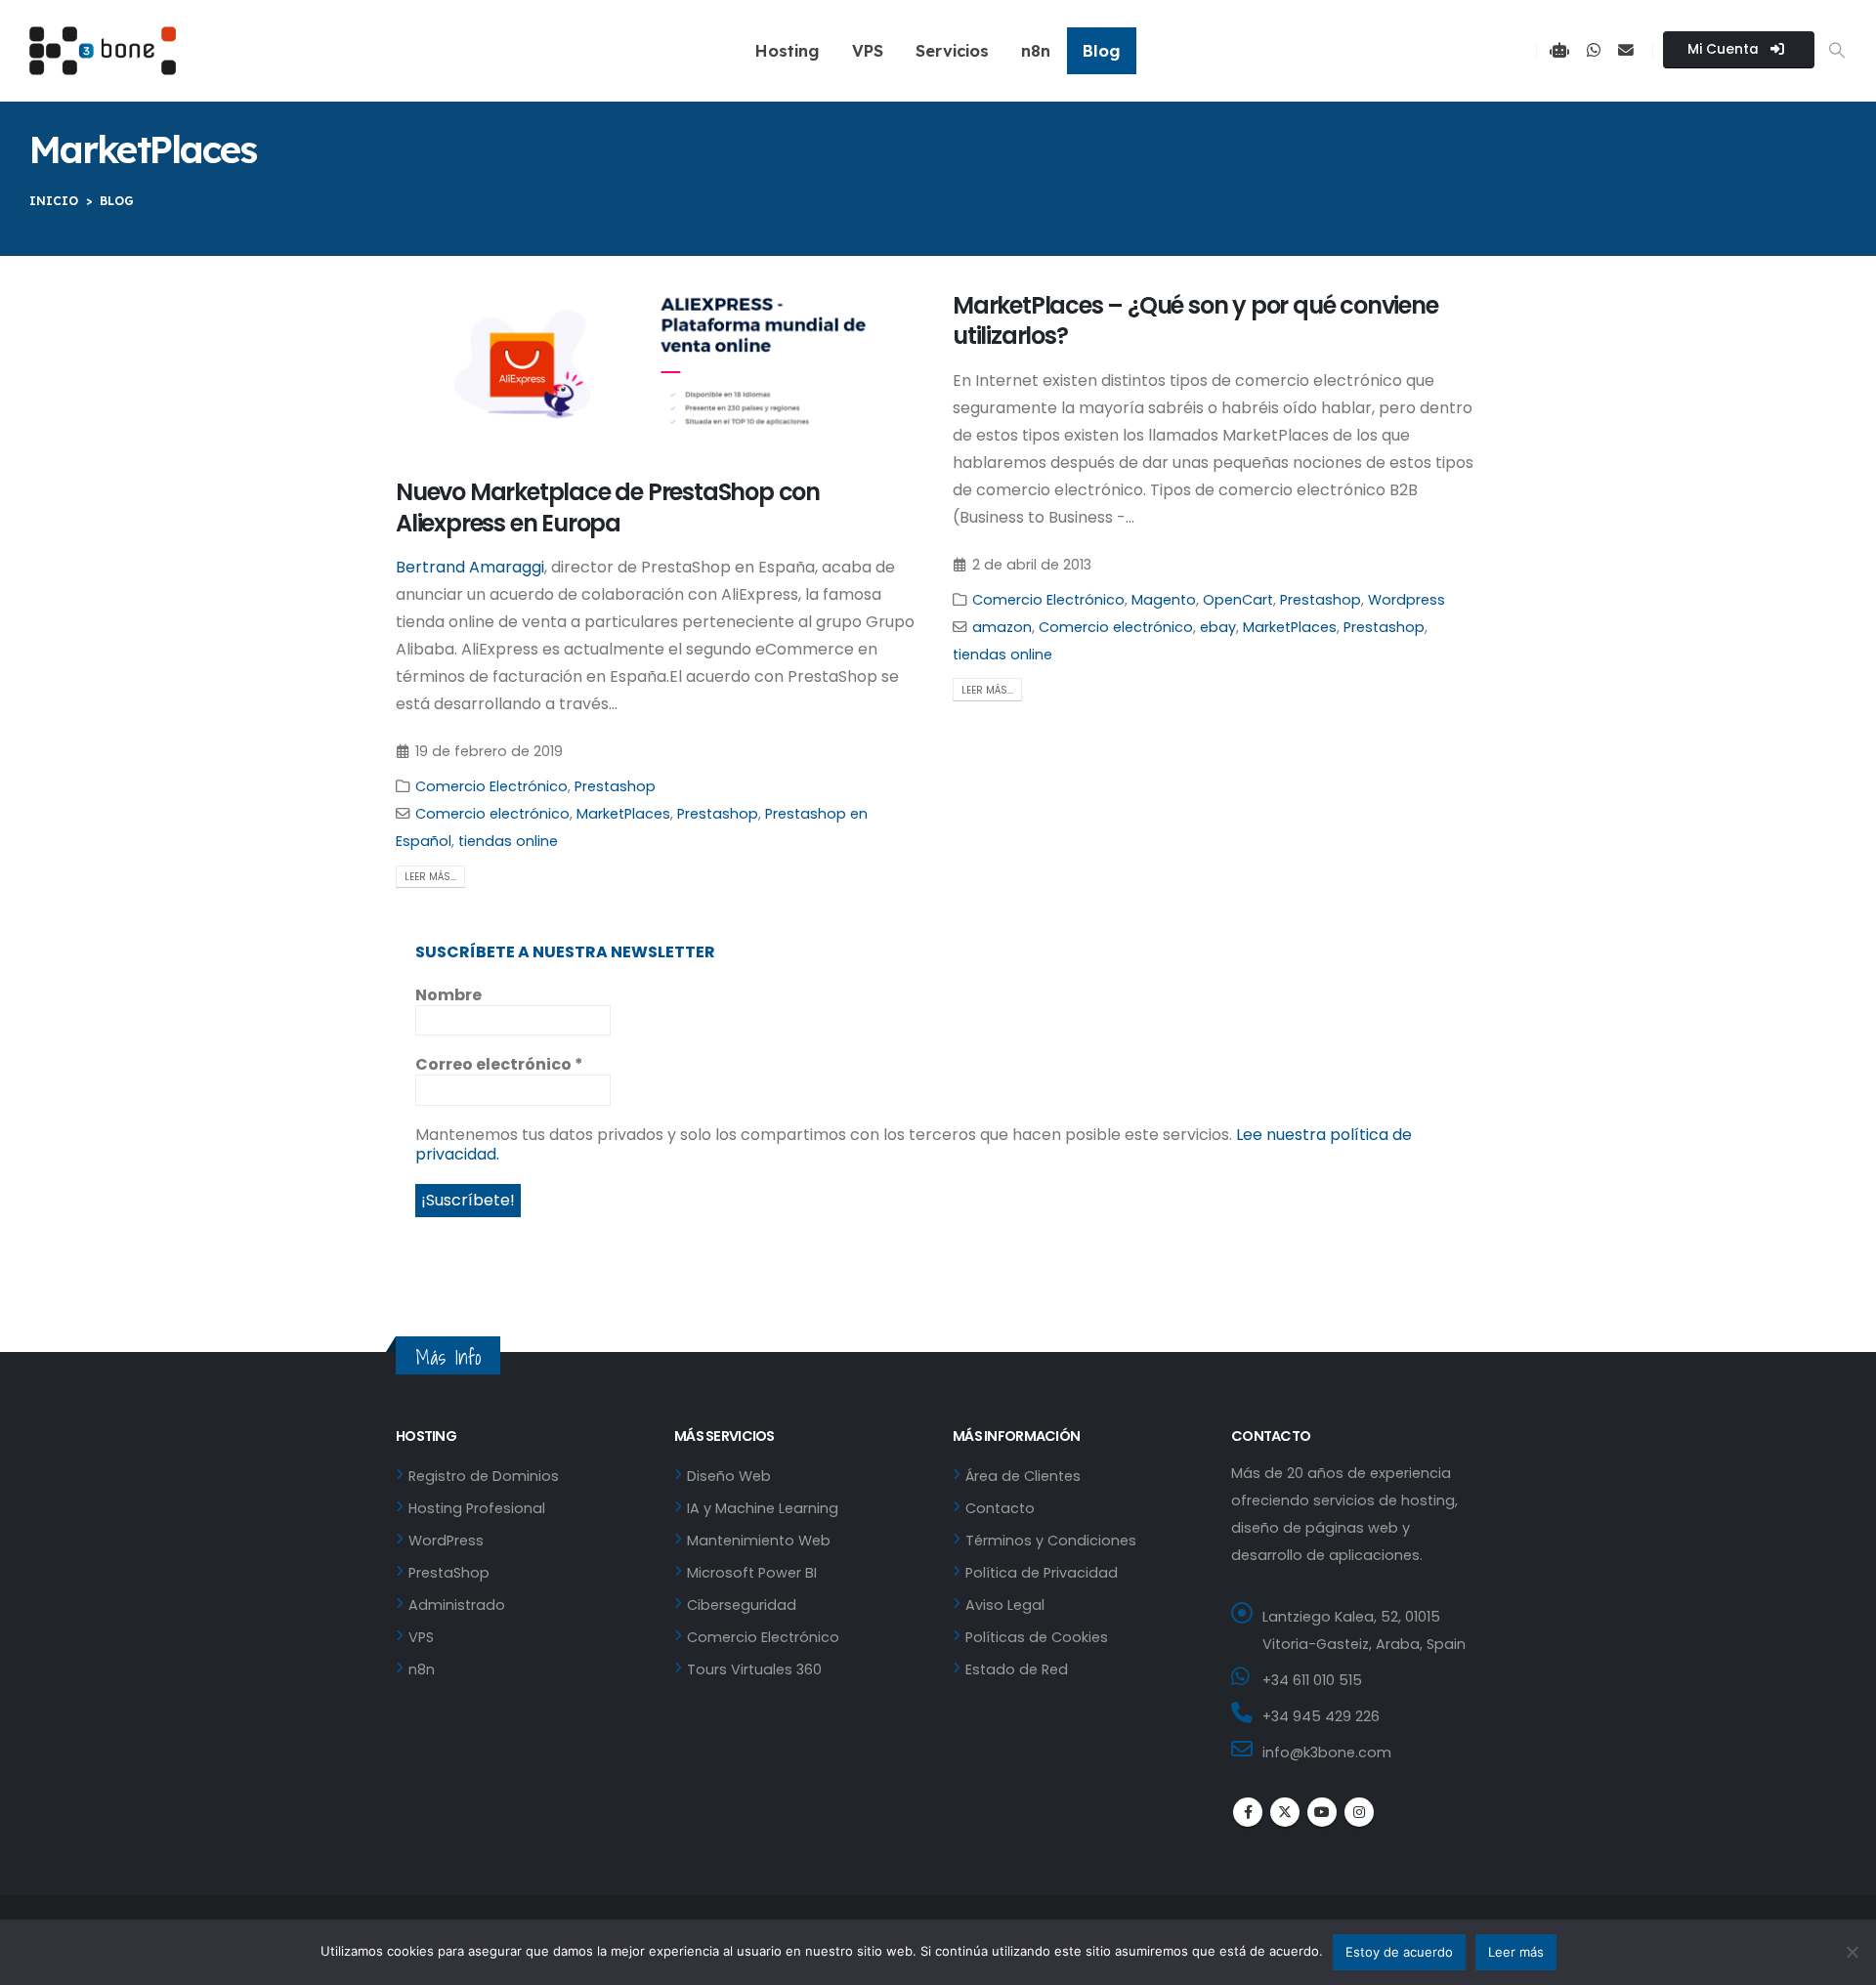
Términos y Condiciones (1051, 1541)
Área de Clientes (1023, 1476)
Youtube (1322, 1812)
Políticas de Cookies (1037, 1637)
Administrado (457, 1605)
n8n (1036, 50)
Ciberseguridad (742, 1605)
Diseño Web (729, 1476)
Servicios (952, 50)
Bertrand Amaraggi (470, 567)
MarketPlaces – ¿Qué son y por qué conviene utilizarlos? (1195, 320)
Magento (1164, 600)
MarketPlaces (623, 814)
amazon (1002, 627)
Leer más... (430, 877)
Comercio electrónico (492, 814)
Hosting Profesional (477, 1508)
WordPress (446, 1541)
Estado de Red (1017, 1669)
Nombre (448, 995)
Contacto (1000, 1508)
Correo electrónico (499, 1065)
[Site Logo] (103, 51)
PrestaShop (449, 1573)
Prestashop (615, 786)
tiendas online (508, 841)
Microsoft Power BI (752, 1573)
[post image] (660, 369)
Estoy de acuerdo (1399, 1952)
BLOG (117, 201)
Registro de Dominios (484, 1476)
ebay (1218, 627)
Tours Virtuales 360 (754, 1669)
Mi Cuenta (1725, 49)
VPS (868, 50)
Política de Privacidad (1042, 1573)
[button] (1837, 51)
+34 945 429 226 (1321, 1716)
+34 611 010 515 (1312, 1680)
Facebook (1248, 1812)
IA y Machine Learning (763, 1508)
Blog (1102, 50)
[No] (1852, 1952)
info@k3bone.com (1327, 1753)
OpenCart (1238, 600)
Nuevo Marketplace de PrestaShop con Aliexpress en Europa (608, 507)
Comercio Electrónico (491, 786)
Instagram (1359, 1812)
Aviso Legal (1005, 1605)
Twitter (1285, 1812)
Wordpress (1407, 600)
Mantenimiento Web (759, 1541)
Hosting (788, 50)
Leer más (1516, 1952)
